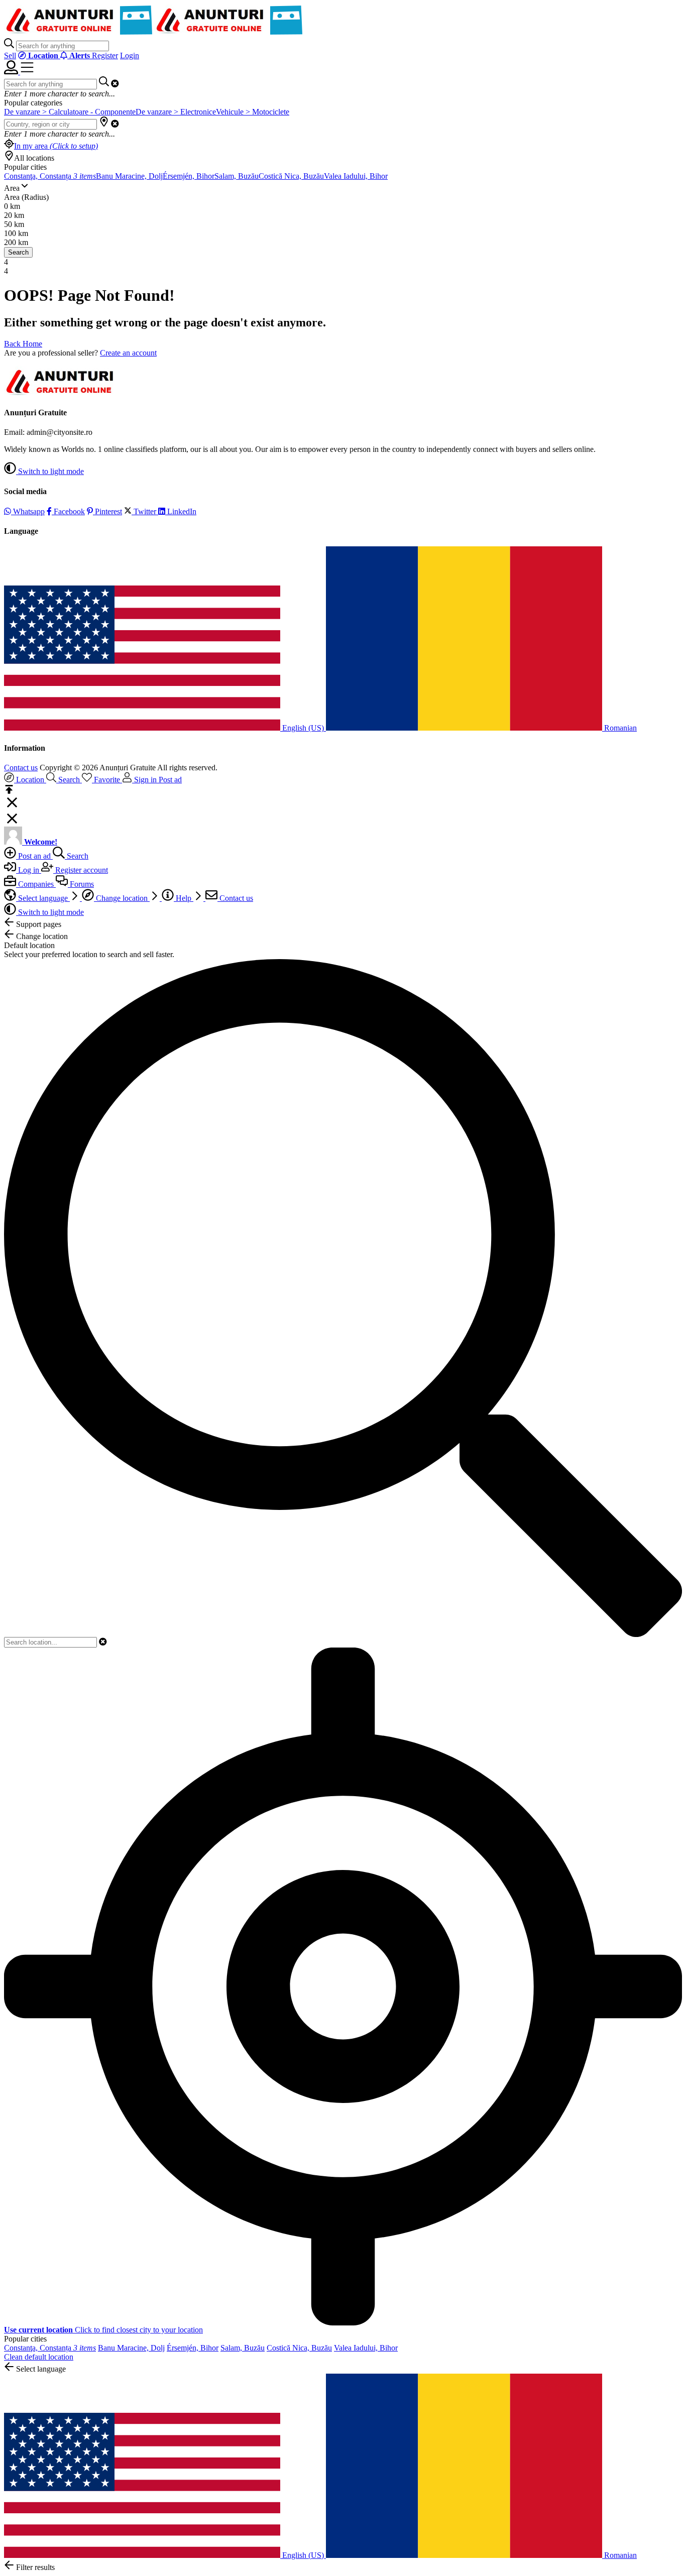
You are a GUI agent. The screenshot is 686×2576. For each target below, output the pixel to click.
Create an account (128, 353)
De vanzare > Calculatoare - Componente (70, 112)
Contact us (21, 768)
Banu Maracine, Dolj (129, 176)
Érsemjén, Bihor (189, 176)
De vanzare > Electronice (176, 112)
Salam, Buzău (237, 176)
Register (105, 55)
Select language (43, 898)
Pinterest (107, 511)
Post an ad (34, 856)
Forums (81, 884)
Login (130, 55)
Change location (122, 898)
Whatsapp (28, 511)
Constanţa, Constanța (50, 176)
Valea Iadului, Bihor (356, 176)
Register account (81, 870)
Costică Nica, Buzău (291, 176)
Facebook (68, 511)
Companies (36, 884)
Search (18, 252)
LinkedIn (181, 511)
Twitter (145, 511)
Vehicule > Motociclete (253, 112)
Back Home (23, 344)
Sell (10, 55)
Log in (29, 870)
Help (184, 898)
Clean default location (39, 2357)
